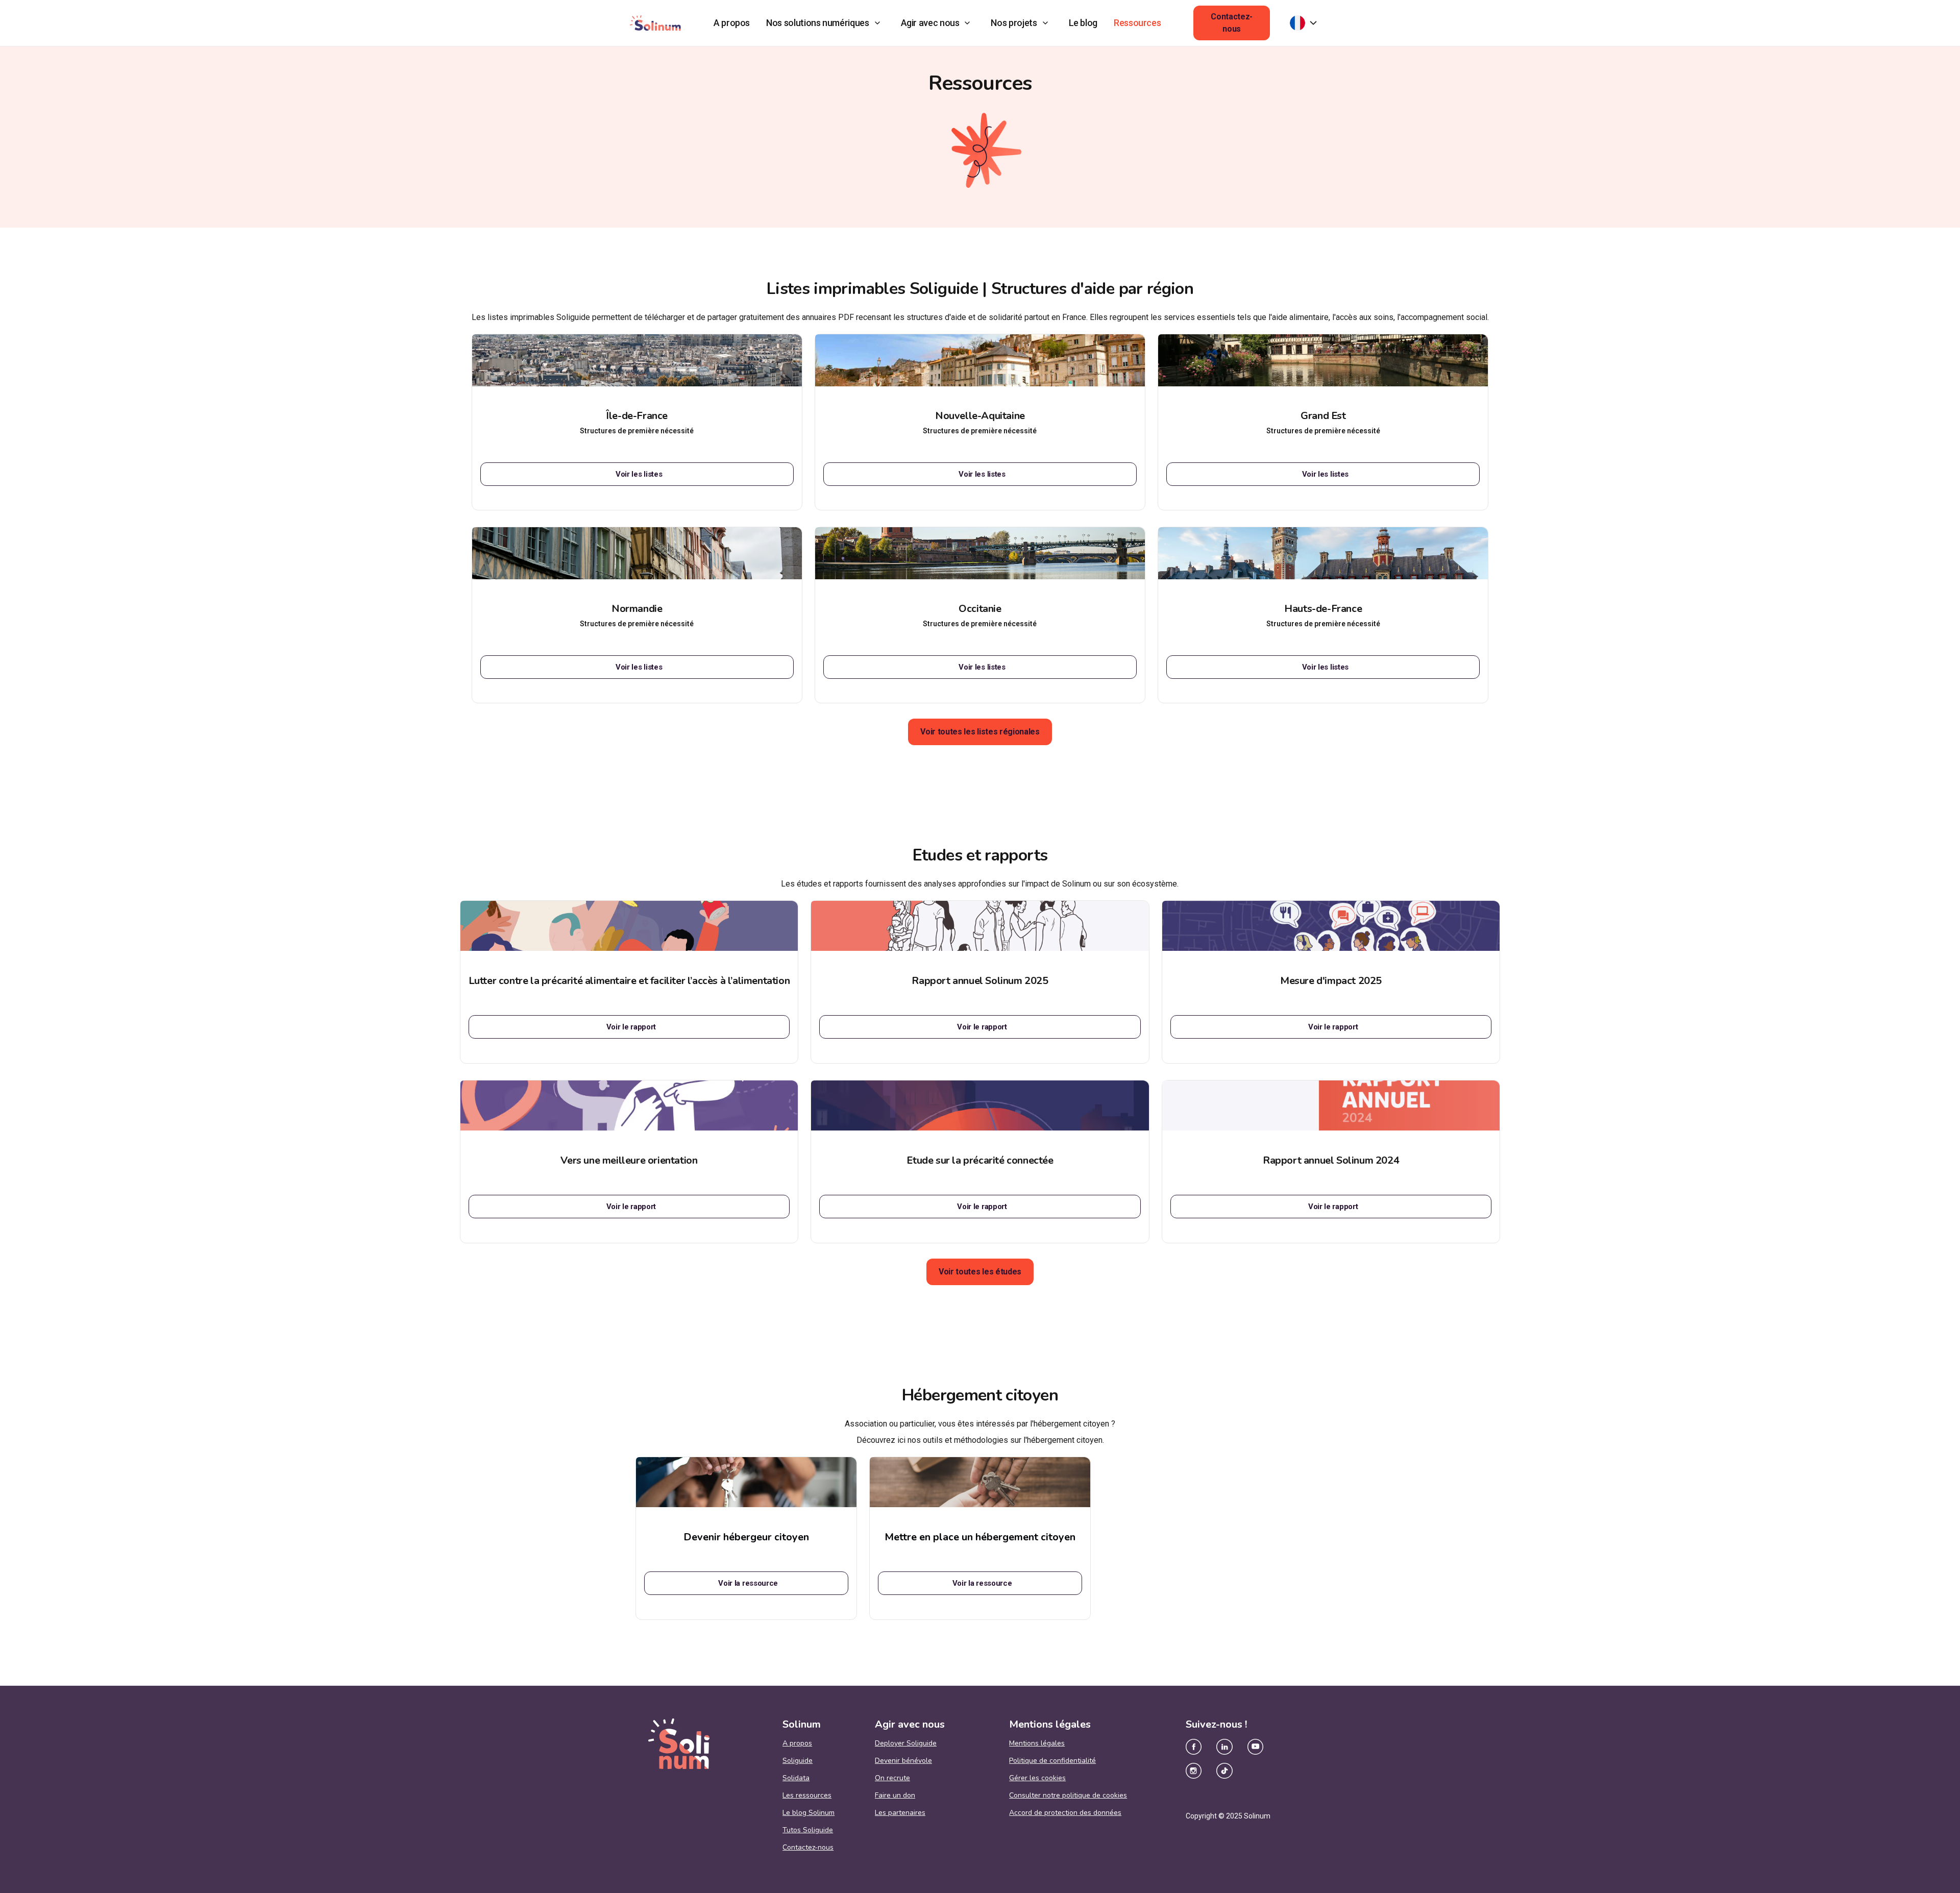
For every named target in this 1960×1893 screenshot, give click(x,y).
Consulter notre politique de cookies (1068, 1796)
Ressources (1137, 23)
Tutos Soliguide (808, 1830)
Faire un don (895, 1796)
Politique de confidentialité (1052, 1761)
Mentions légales (1037, 1743)
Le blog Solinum (808, 1813)
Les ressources (807, 1796)
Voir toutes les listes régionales (980, 732)
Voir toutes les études (980, 1272)
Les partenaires (900, 1813)
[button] (825, 23)
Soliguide (798, 1761)
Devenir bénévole (903, 1761)
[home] (655, 23)
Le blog (1083, 23)
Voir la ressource (748, 1583)
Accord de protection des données (1065, 1813)
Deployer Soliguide (906, 1743)
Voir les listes (639, 474)
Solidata (796, 1778)
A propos (732, 23)
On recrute (892, 1778)
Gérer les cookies (1037, 1778)
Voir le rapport (631, 1027)
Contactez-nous (1232, 23)
